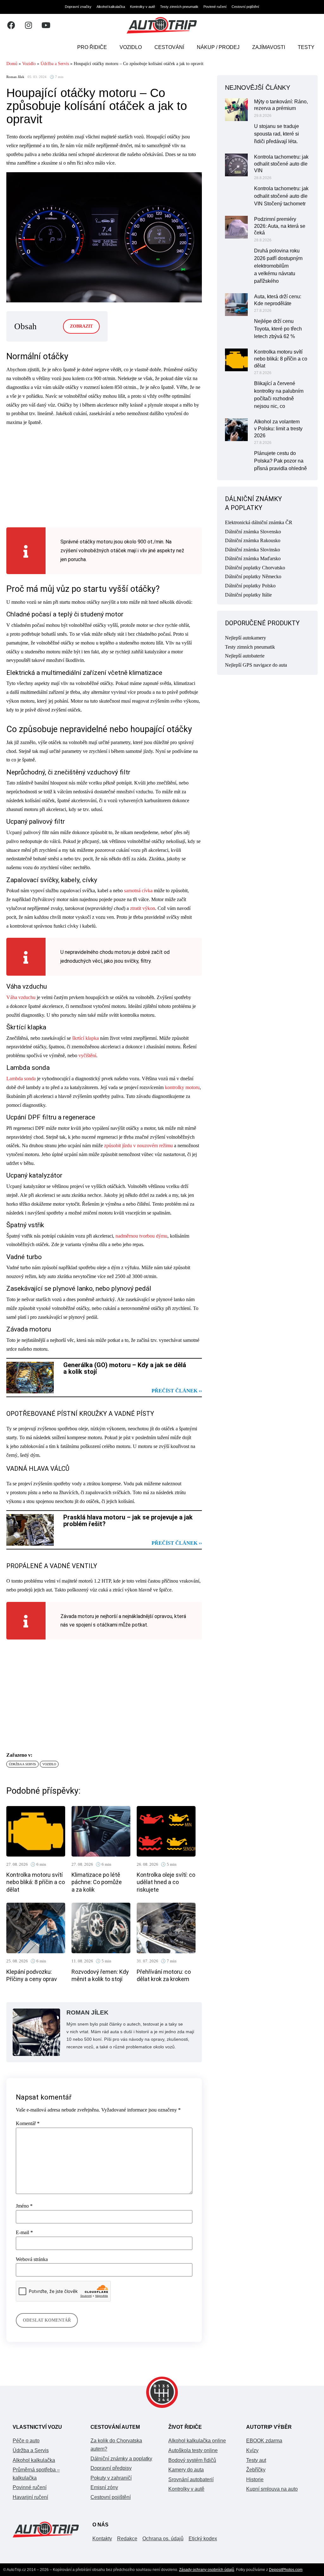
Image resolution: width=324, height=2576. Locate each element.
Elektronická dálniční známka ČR (259, 522)
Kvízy (252, 2450)
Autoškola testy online (193, 2450)
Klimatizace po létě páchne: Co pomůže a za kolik (97, 1882)
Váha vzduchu (21, 997)
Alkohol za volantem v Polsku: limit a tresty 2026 (278, 429)
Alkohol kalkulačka (111, 7)
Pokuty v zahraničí (111, 2478)
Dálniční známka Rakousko (253, 540)
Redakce (127, 2539)
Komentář (28, 2124)
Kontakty (102, 2539)
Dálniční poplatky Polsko (250, 586)
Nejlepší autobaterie (245, 656)
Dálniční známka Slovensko (253, 532)
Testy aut (256, 2460)
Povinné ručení (215, 7)
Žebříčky (256, 2470)
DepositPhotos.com (286, 2570)
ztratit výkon (143, 908)
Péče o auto (26, 2441)
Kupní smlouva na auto (272, 2489)
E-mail (24, 2233)
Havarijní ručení (30, 2497)
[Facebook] (11, 25)
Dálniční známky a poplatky (121, 2459)
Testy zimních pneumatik (179, 7)
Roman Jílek (15, 77)
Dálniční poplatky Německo (253, 576)
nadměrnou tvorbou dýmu (141, 1236)
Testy (306, 47)
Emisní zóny (104, 2487)
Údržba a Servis (55, 64)
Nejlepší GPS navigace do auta (256, 665)
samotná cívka (138, 891)
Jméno (24, 2206)
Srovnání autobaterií (191, 2479)
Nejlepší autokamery (246, 638)
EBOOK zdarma (264, 2441)
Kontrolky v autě (143, 7)
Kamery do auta (186, 2470)
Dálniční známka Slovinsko (252, 550)
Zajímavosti (269, 47)
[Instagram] (28, 25)
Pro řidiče (92, 47)
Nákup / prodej (218, 47)
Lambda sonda (21, 1079)
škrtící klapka (85, 1038)
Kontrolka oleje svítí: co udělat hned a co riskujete (166, 1882)
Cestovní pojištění (245, 7)
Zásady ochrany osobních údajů (207, 2570)
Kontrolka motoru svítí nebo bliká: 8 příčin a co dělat (36, 1882)
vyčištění (87, 1055)
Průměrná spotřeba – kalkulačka (36, 2474)
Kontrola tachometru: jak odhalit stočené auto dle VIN (281, 164)
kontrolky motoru (182, 1087)
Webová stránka (32, 2259)
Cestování (169, 47)
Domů (12, 64)
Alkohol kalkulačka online (197, 2441)
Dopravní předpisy (111, 2468)
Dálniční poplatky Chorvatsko (255, 568)
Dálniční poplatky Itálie (248, 595)
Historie (255, 2479)
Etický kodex (203, 2539)
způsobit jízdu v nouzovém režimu (138, 1146)
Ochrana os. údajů (163, 2539)
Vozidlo (131, 47)
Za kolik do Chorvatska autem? (116, 2445)
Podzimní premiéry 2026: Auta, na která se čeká (280, 226)
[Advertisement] (104, 476)
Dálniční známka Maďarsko (253, 558)
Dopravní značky (78, 7)
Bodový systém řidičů (192, 2460)
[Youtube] (46, 25)
